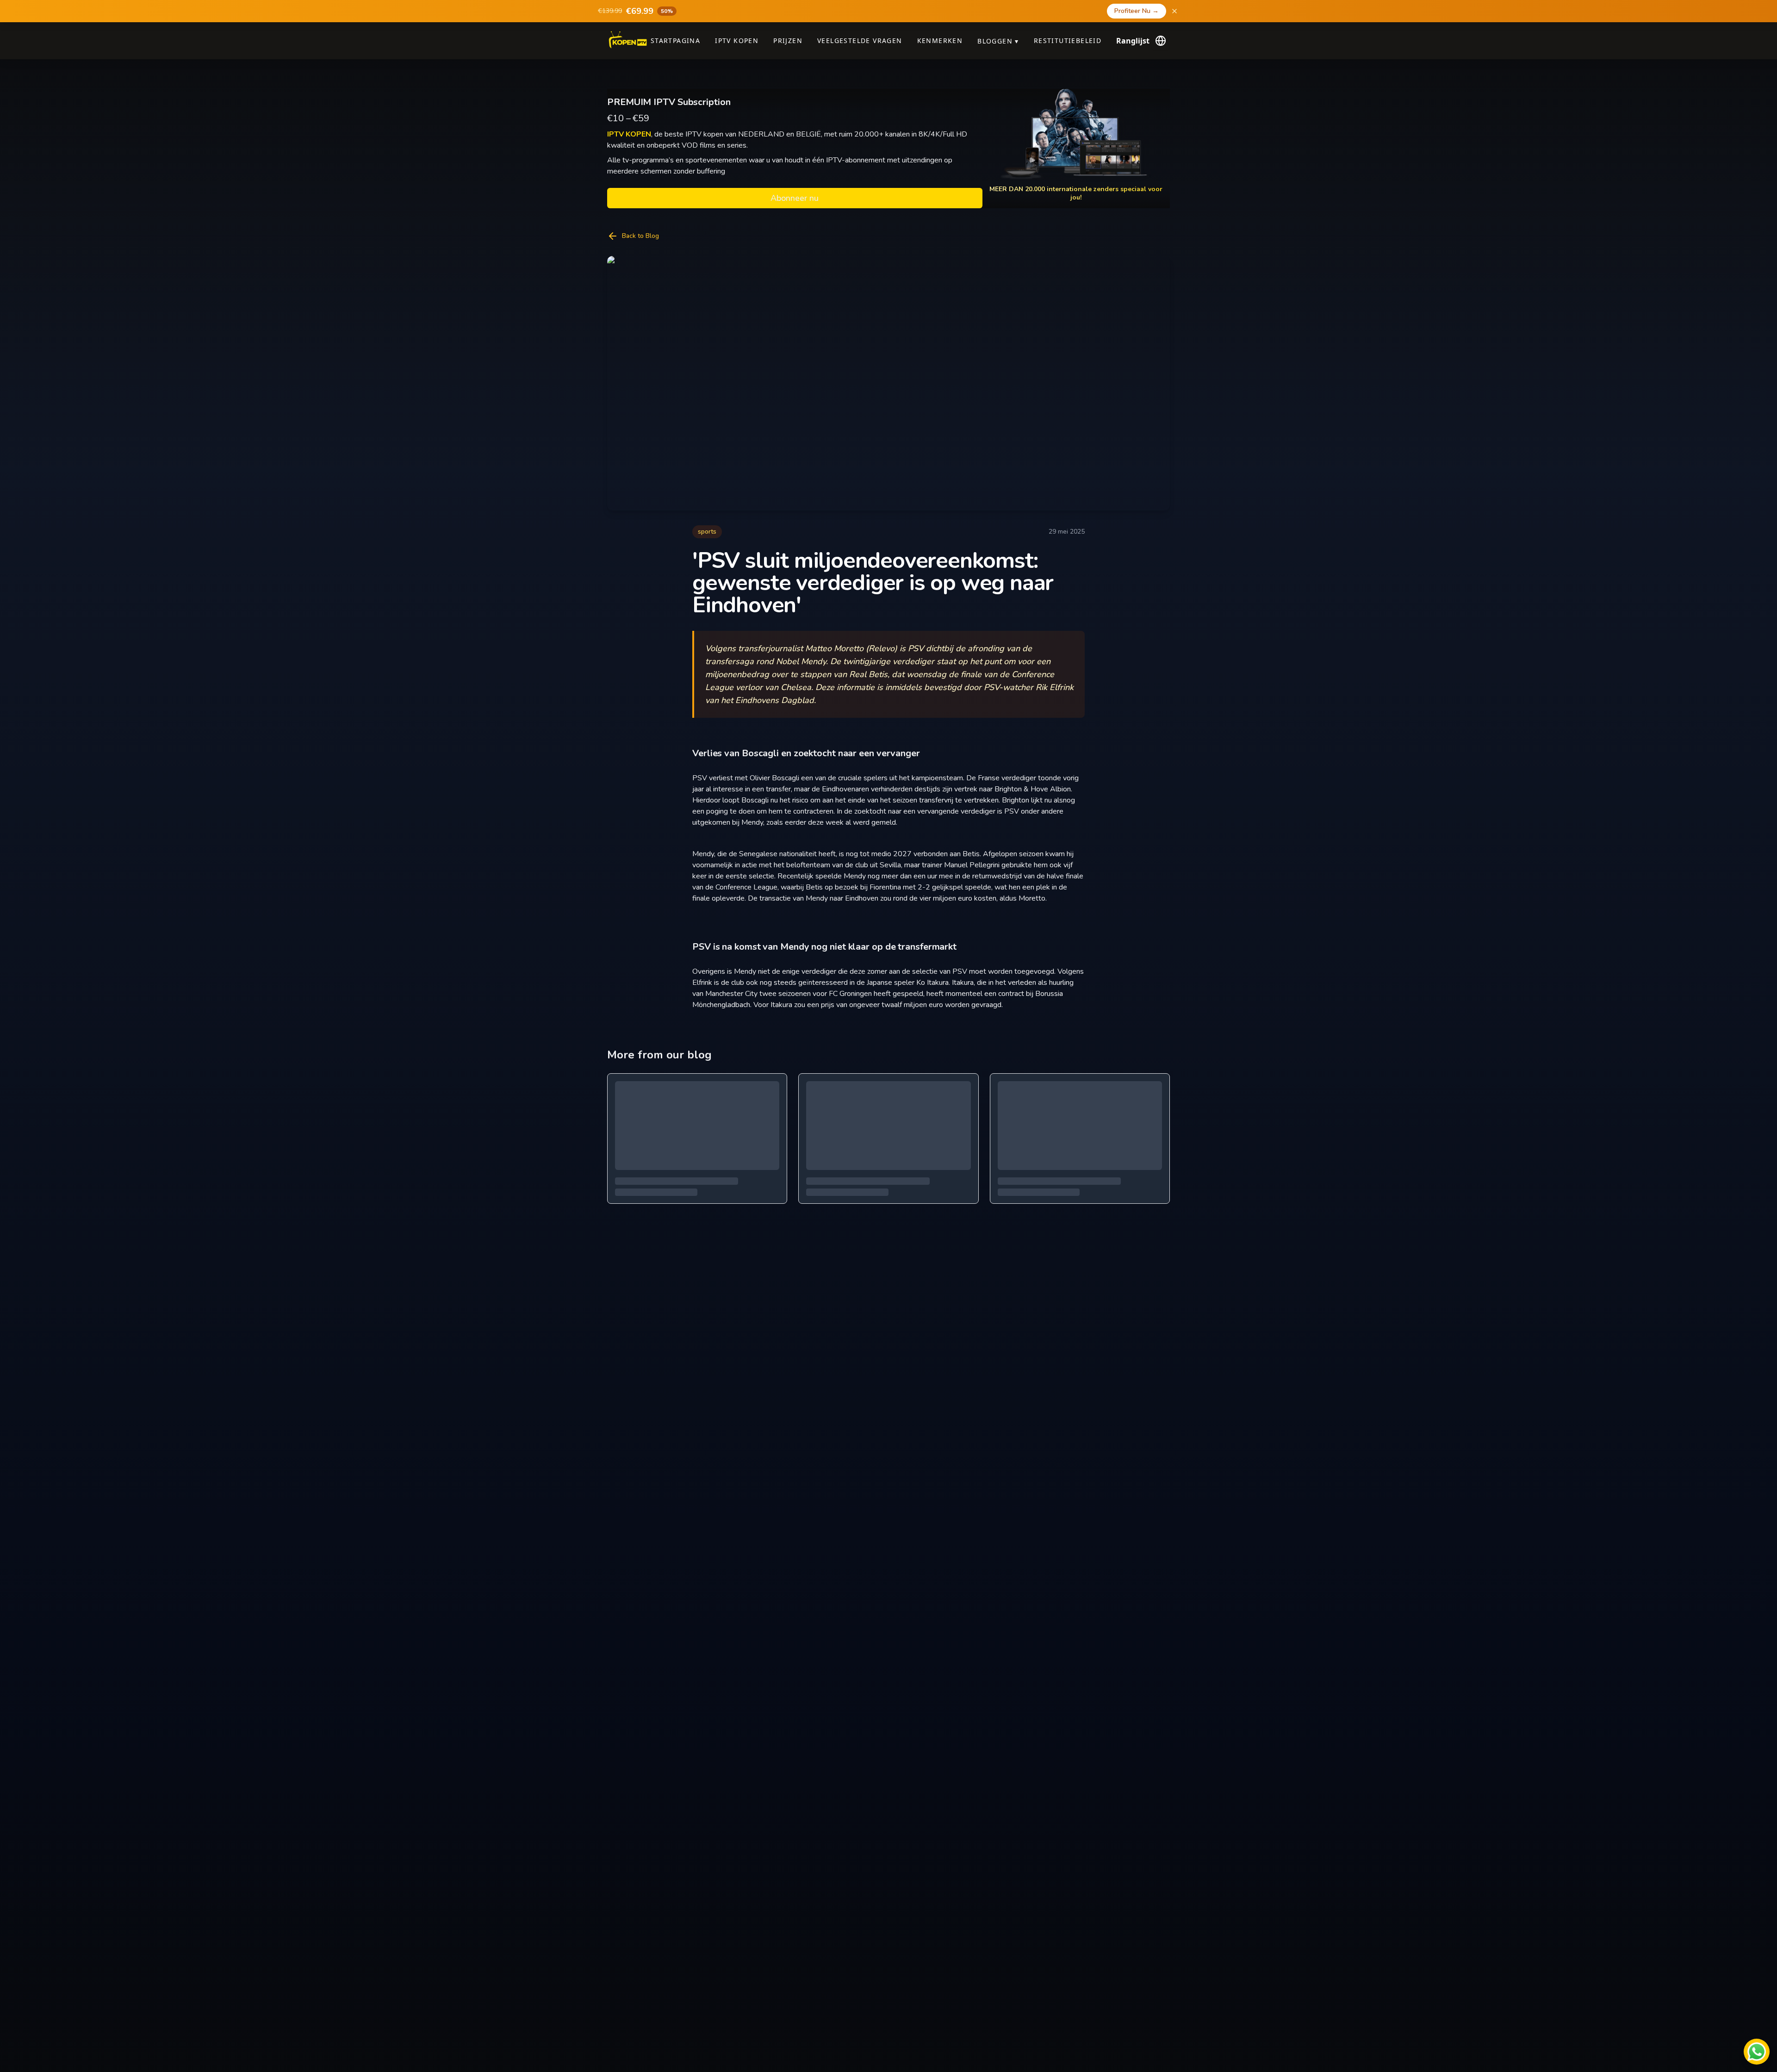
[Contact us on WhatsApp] (1757, 2052)
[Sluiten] (1174, 11)
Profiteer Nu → (1137, 11)
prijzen (788, 40)
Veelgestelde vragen (860, 40)
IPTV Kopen (737, 40)
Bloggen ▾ (998, 41)
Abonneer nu (795, 198)
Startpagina (675, 40)
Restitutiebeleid (1068, 40)
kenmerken (940, 40)
